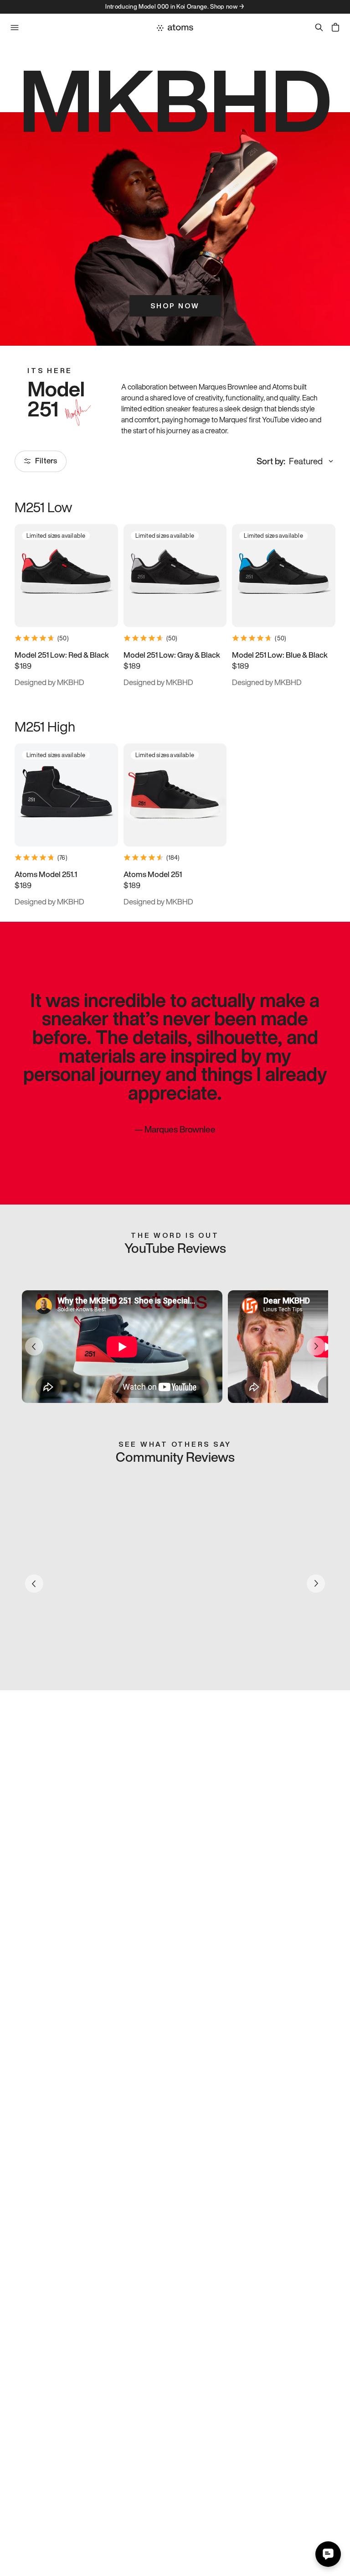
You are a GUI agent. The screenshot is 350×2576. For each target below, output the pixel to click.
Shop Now (175, 306)
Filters (46, 460)
